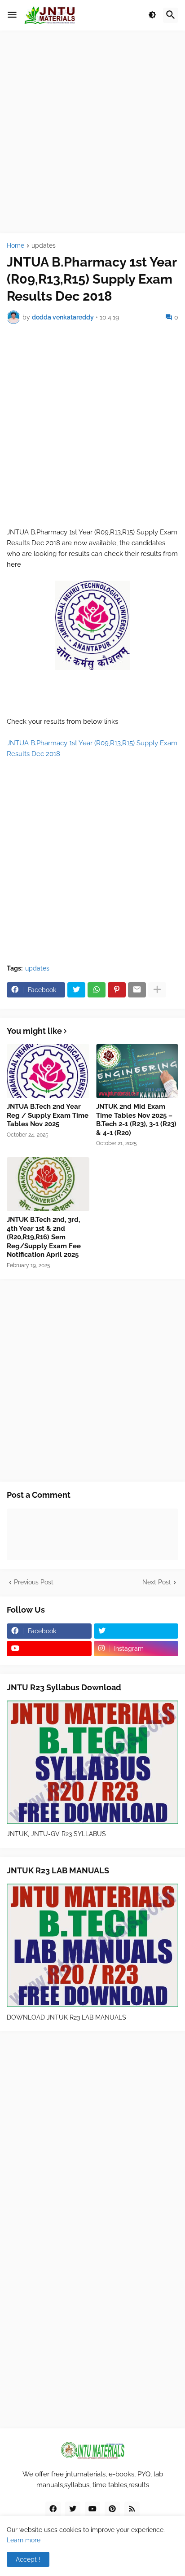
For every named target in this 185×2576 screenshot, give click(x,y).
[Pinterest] (117, 990)
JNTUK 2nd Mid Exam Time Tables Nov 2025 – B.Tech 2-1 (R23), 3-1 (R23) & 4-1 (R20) (136, 1120)
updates (44, 246)
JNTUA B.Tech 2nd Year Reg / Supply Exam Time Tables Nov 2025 (48, 1115)
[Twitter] (76, 990)
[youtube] (49, 1649)
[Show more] (157, 990)
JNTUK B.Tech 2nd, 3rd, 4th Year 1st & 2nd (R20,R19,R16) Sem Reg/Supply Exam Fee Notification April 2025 (44, 1237)
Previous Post (34, 1582)
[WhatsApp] (97, 990)
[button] (12, 15)
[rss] (132, 2509)
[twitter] (136, 1631)
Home (15, 246)
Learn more (24, 2540)
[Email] (137, 990)
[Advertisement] (92, 132)
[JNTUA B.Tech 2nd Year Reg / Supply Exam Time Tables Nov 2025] (48, 1071)
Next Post (157, 1582)
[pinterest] (112, 2509)
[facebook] (53, 2509)
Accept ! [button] (28, 2559)
